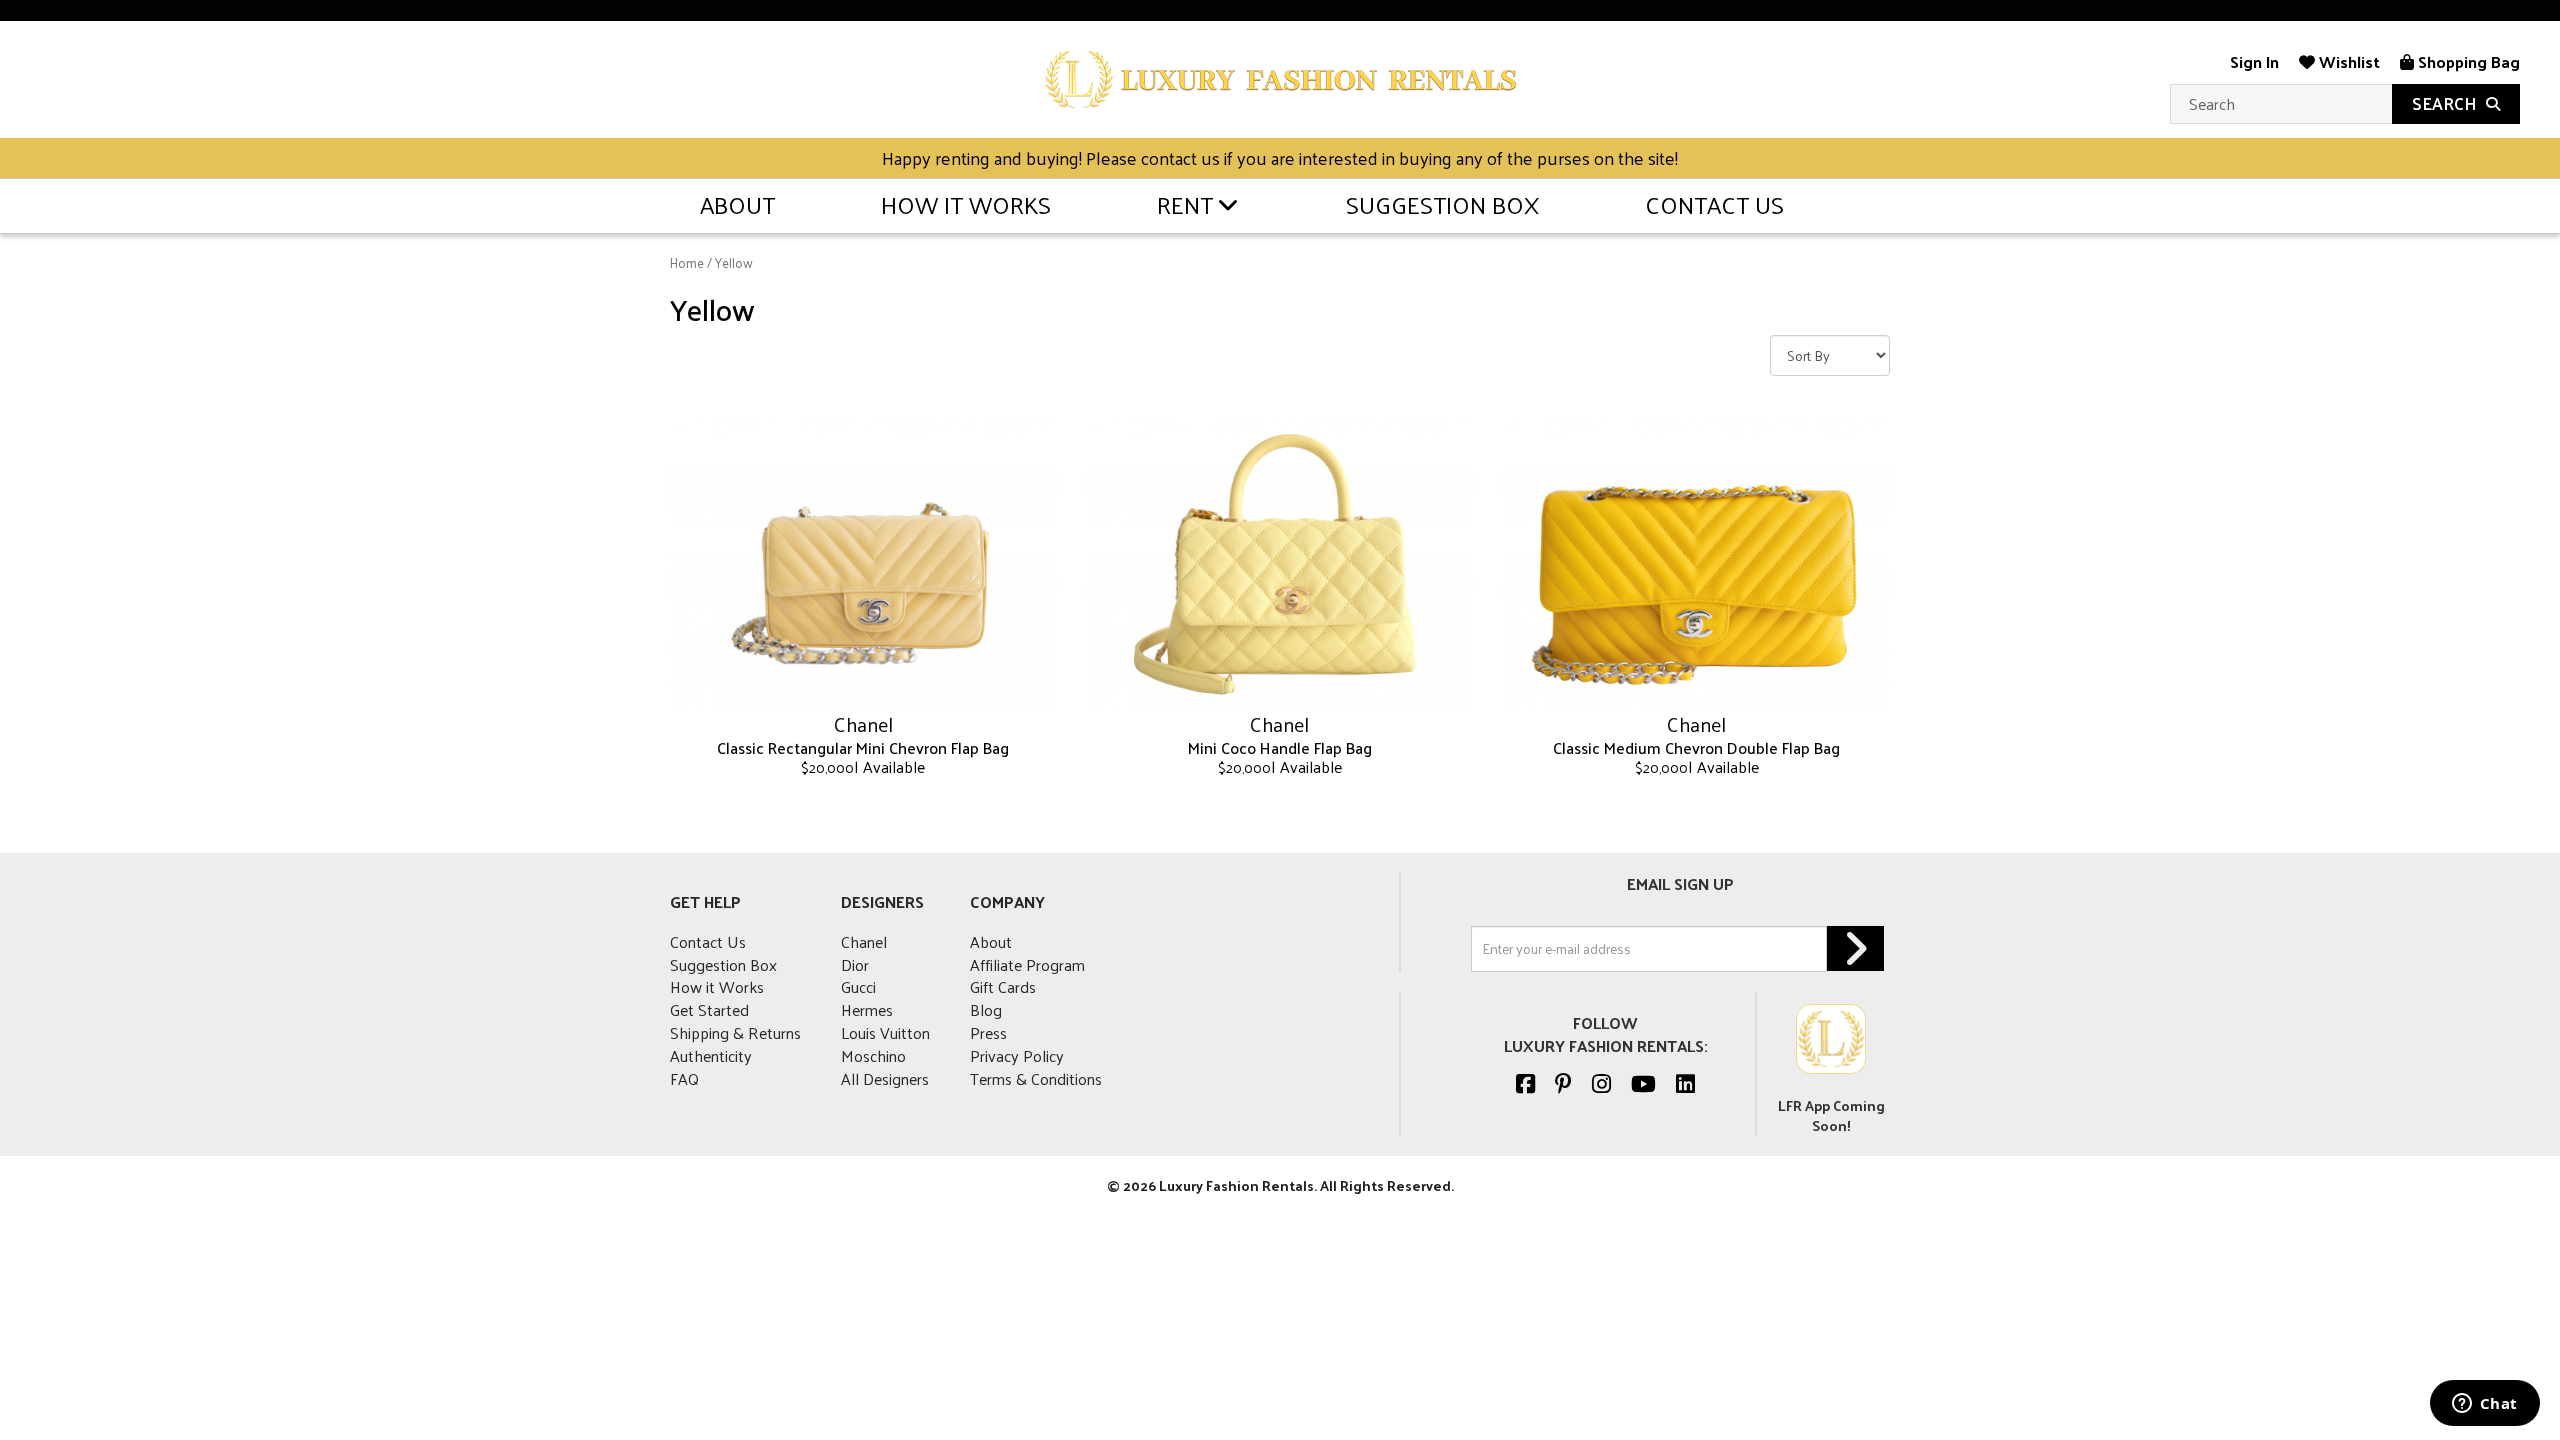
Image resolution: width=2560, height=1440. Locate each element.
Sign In (2254, 61)
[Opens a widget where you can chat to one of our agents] (2484, 1405)
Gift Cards (1003, 986)
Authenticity (711, 1055)
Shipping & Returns (735, 1032)
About (737, 204)
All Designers (885, 1078)
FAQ (684, 1078)
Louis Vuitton (885, 1032)
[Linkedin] (1685, 1083)
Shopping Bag (2467, 61)
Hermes (867, 1009)
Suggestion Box (1442, 204)
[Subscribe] (1855, 948)
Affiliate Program (1027, 964)
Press (988, 1032)
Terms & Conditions (1036, 1078)
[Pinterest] (1563, 1083)
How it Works (966, 204)
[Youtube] (1643, 1083)
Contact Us (1714, 204)
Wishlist (2347, 61)
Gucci (858, 986)
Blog (986, 1009)
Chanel (864, 941)
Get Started (709, 1009)
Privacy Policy (1017, 1055)
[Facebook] (1525, 1083)
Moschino (873, 1055)
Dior (855, 964)
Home (687, 262)
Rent (1185, 204)
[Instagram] (1601, 1083)
